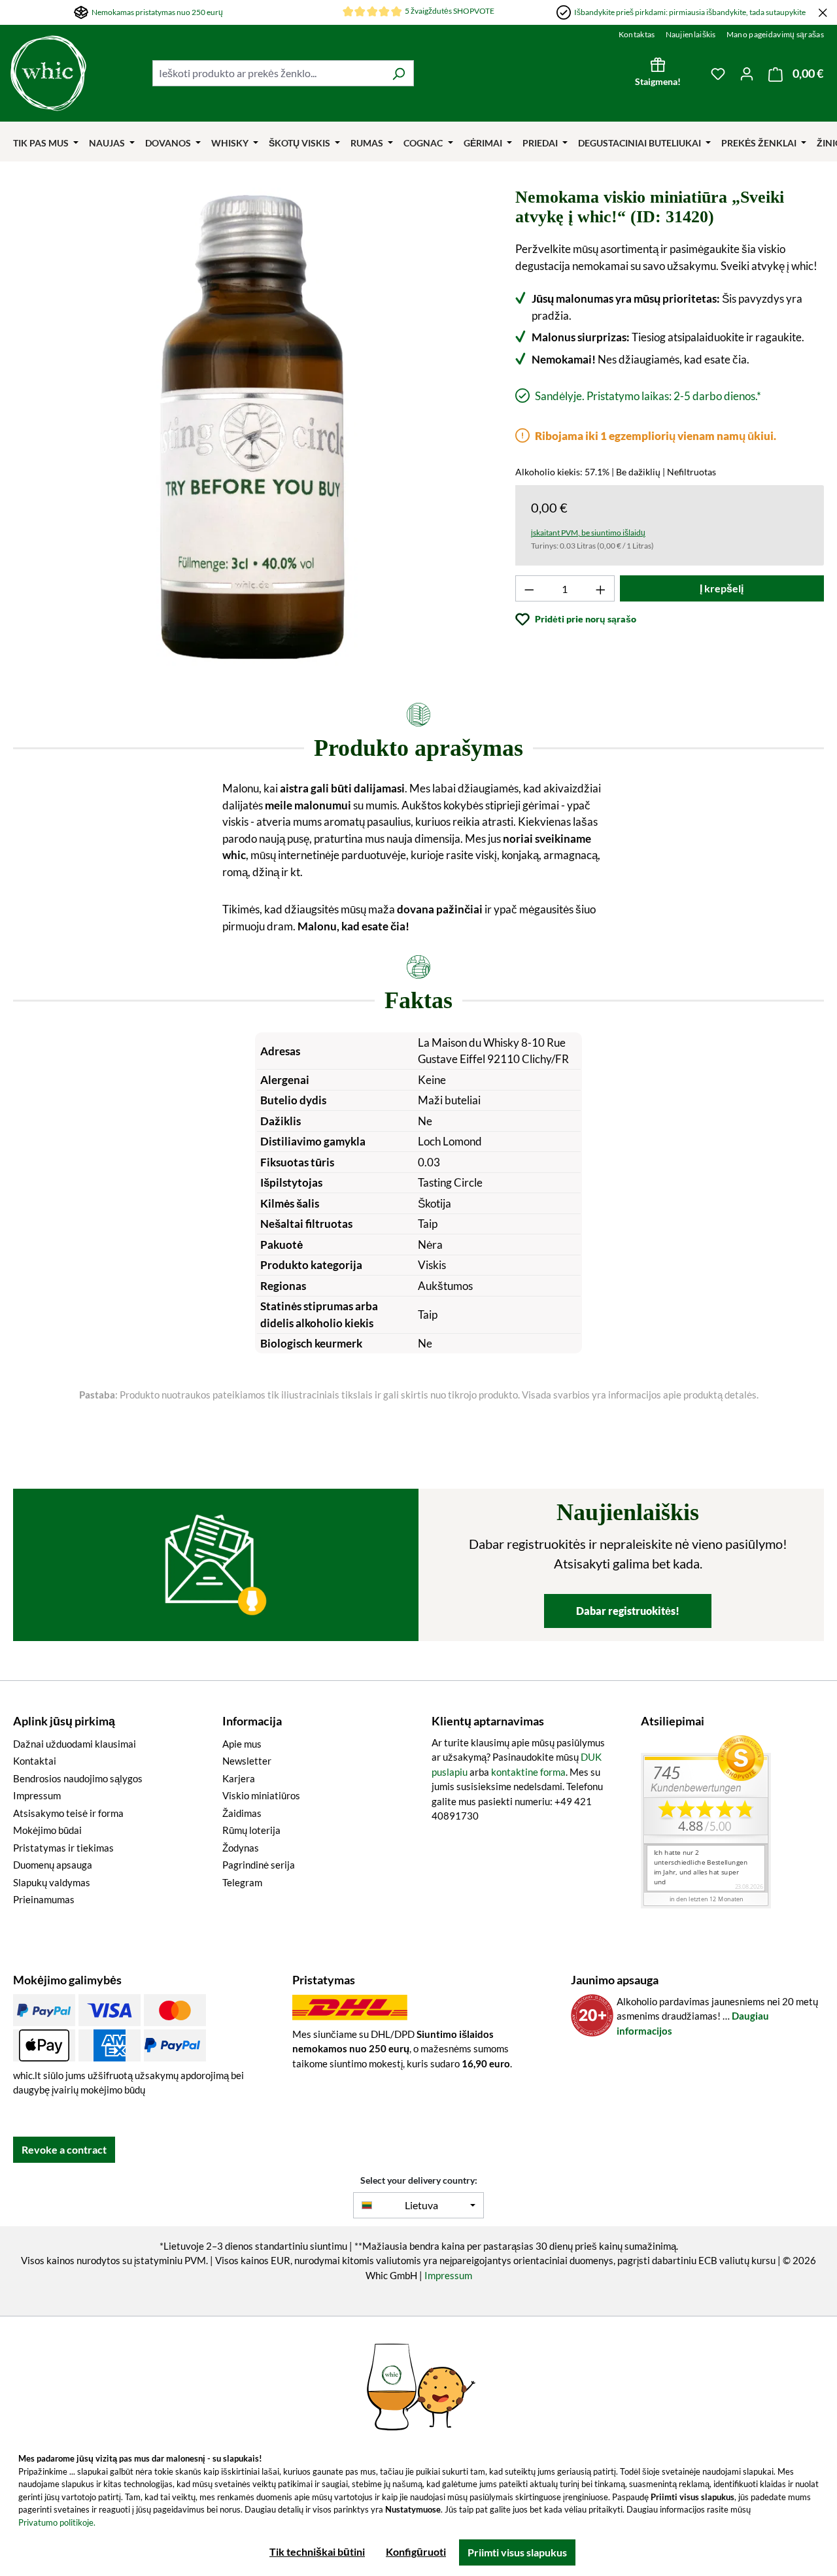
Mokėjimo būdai (47, 1830)
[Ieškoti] (399, 73)
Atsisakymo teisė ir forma (68, 1813)
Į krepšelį (722, 588)
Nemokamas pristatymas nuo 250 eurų (157, 12)
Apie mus (242, 1744)
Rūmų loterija (251, 1830)
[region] (253, 427)
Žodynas (241, 1848)
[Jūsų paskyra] (747, 73)
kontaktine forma (528, 1772)
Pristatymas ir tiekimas (63, 1848)
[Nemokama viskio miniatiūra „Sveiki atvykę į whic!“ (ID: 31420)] (252, 427)
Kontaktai (35, 1761)
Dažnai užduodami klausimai (75, 1744)
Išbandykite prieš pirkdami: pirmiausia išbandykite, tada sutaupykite (690, 12)
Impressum (37, 1795)
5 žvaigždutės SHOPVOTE (450, 11)
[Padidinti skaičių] (601, 588)
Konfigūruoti (416, 2551)
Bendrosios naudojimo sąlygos (78, 1778)
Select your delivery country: (419, 2180)
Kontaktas (637, 34)
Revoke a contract (64, 2149)
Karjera (239, 1778)
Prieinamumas (44, 1899)
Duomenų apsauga (53, 1865)
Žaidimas (242, 1813)
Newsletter (247, 1761)
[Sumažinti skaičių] (529, 588)
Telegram (242, 1882)
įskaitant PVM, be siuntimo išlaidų (588, 533)
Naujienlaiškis (691, 34)
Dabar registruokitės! (628, 1611)
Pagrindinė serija (259, 1865)
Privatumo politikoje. (57, 2522)
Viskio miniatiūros (261, 1795)
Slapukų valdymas (52, 1882)
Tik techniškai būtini (317, 2551)
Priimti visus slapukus (517, 2552)
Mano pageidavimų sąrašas (775, 34)
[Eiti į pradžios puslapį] (75, 73)
